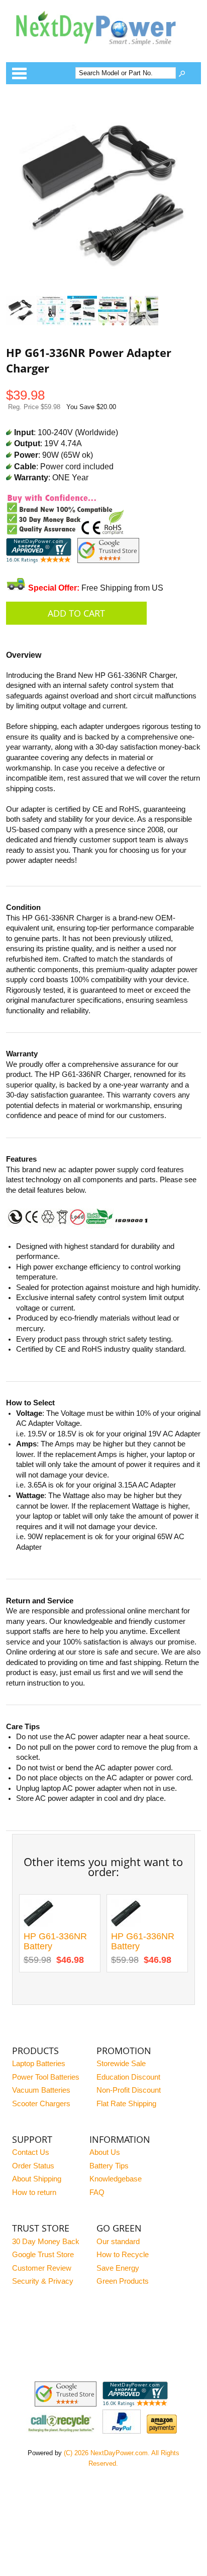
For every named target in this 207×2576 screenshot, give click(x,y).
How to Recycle (123, 2255)
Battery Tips (109, 2166)
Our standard (118, 2242)
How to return (34, 2192)
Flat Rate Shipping (126, 2104)
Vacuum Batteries (41, 2090)
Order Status (33, 2166)
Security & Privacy (43, 2281)
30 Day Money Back (46, 2242)
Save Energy (118, 2268)
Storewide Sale (121, 2064)
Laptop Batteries (39, 2064)
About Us (105, 2152)
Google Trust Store (43, 2255)
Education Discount (128, 2077)
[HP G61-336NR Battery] (38, 1926)
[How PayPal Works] (122, 2431)
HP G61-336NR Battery (55, 1942)
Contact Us (31, 2152)
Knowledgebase (116, 2179)
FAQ (97, 2192)
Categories (19, 73)
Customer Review (42, 2268)
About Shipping (37, 2179)
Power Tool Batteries (46, 2077)
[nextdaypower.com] (103, 52)
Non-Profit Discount (129, 2090)
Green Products (123, 2281)
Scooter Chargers (41, 2104)
